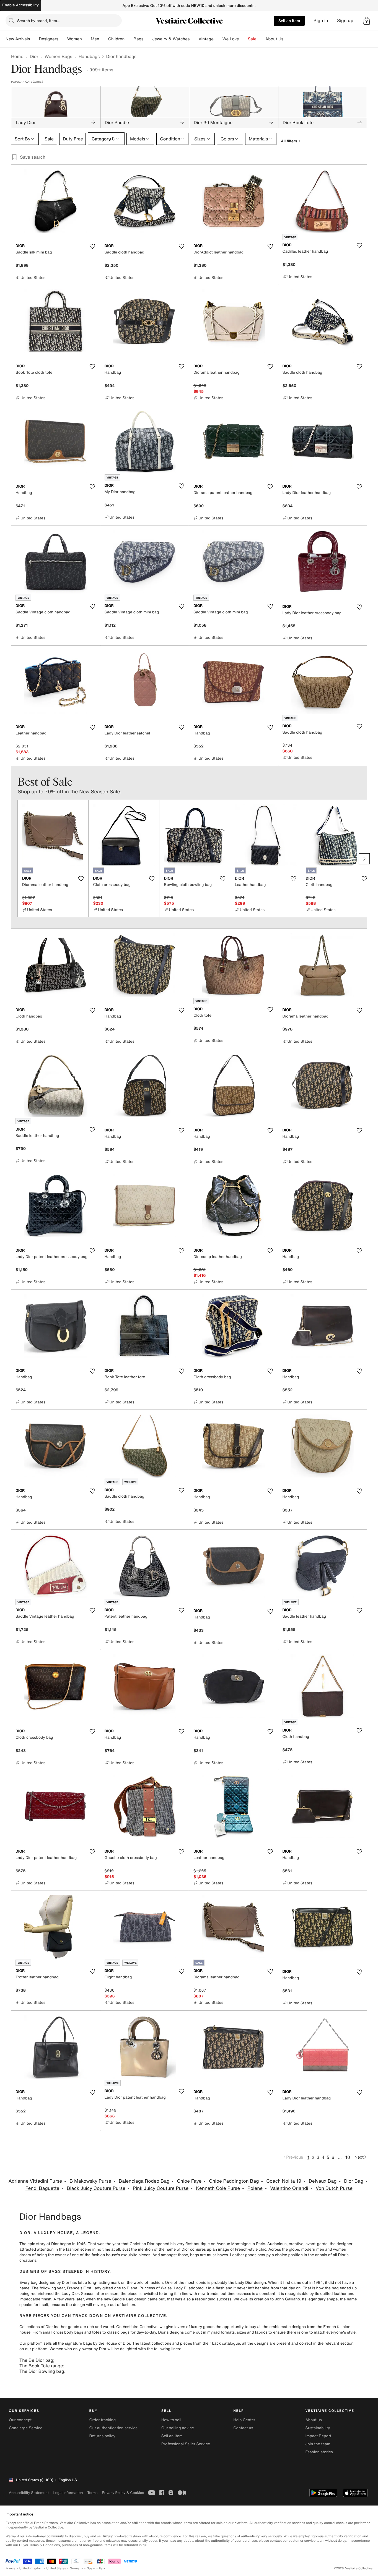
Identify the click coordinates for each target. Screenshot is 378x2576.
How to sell (171, 2420)
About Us (274, 39)
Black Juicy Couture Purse (96, 2188)
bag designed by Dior (50, 2283)
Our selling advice (178, 2428)
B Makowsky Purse (90, 2181)
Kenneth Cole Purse (218, 2188)
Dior (34, 56)
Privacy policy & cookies (123, 2493)
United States (56, 2568)
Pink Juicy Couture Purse (161, 2188)
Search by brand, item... (39, 21)
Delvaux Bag (323, 2181)
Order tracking (102, 2420)
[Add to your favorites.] (92, 246)
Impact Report (319, 2436)
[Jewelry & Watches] (194, 39)
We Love (231, 39)
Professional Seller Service (186, 2444)
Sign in (321, 21)
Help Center (244, 2420)
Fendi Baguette (42, 2188)
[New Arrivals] (34, 39)
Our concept (20, 2420)
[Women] (86, 39)
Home (17, 56)
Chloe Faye (189, 2181)
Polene (255, 2188)
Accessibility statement (29, 2493)
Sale (252, 39)
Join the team (318, 2444)
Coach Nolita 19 (284, 2181)
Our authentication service (113, 2428)
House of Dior (118, 2343)
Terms (92, 2493)
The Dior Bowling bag (42, 2371)
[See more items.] (364, 859)
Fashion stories (319, 2452)
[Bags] (148, 39)
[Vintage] (218, 39)
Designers (49, 39)
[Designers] (63, 39)
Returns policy (102, 2436)
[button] (367, 21)
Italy (102, 2568)
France (11, 2568)
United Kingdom (31, 2568)
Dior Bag (354, 2181)
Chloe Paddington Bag (234, 2181)
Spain (91, 2568)
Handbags (89, 56)
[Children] (129, 39)
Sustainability (318, 2428)
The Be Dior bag (36, 2360)
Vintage (206, 39)
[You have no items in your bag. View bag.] (367, 21)
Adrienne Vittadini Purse (35, 2181)
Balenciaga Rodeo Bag (144, 2181)
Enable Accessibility (20, 5)
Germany (76, 2568)
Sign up (345, 21)
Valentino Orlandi (289, 2188)
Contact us (243, 2428)
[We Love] (244, 39)
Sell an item (289, 21)
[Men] (104, 39)
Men (95, 39)
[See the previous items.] (14, 859)
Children (116, 39)
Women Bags (58, 56)
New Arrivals (18, 39)
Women (75, 39)
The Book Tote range (41, 2366)
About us (314, 2420)
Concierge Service (26, 2428)
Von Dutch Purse (334, 2188)
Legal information (68, 2493)
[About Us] (288, 39)
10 (348, 2157)
